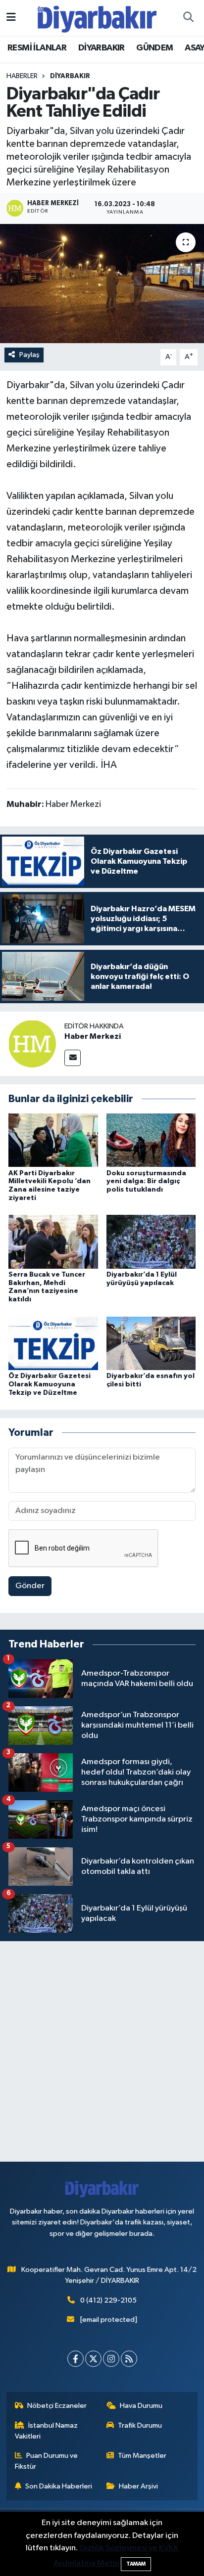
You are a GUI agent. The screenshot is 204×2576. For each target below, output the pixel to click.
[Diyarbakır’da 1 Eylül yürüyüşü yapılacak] (151, 1242)
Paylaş (29, 355)
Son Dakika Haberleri (59, 2486)
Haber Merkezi (93, 1036)
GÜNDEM (154, 48)
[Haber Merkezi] (32, 1044)
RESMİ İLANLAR (37, 48)
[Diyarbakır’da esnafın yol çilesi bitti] (151, 1343)
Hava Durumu (141, 2406)
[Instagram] (111, 2359)
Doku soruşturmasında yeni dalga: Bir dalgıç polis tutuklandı (146, 1182)
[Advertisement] (102, 2051)
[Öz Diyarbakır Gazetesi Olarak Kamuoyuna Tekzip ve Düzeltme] (53, 1343)
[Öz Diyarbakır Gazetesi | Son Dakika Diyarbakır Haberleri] (97, 18)
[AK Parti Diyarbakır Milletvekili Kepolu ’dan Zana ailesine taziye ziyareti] (53, 1140)
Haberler (22, 76)
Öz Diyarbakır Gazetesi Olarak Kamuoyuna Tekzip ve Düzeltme (50, 1384)
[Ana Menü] (11, 18)
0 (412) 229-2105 (108, 2300)
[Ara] (188, 18)
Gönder (30, 1586)
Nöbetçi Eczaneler (57, 2406)
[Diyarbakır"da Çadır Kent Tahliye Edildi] (102, 284)
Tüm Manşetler (142, 2456)
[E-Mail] (73, 1058)
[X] (93, 2359)
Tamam (136, 2564)
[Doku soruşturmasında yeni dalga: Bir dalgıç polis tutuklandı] (151, 1140)
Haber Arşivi (138, 2486)
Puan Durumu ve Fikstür (47, 2461)
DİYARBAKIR (102, 48)
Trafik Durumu (140, 2425)
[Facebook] (76, 2359)
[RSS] (129, 2359)
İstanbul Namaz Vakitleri (47, 2431)
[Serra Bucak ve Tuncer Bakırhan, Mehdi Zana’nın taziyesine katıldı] (53, 1242)
